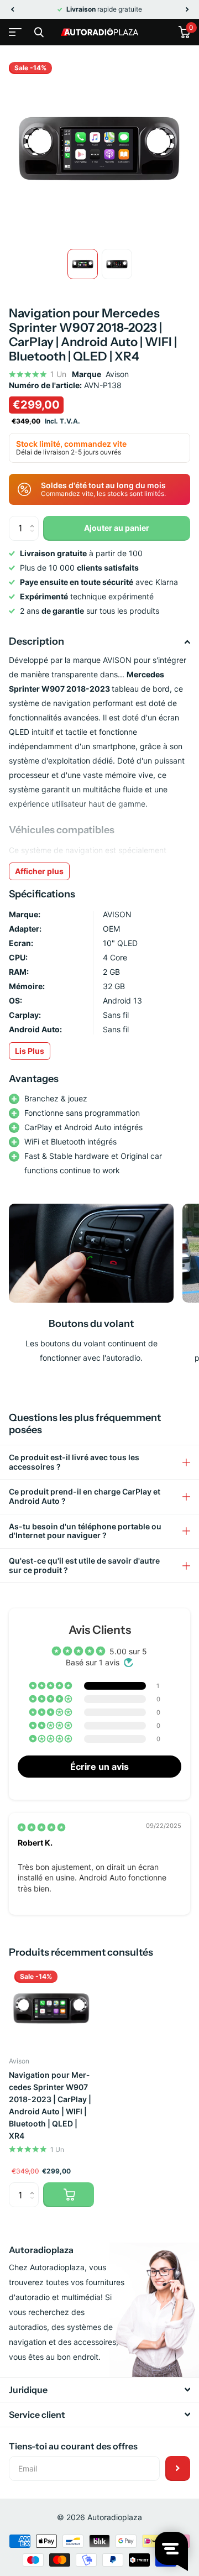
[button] (12, 9)
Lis (30, 1051)
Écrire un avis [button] (99, 1767)
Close (39, 32)
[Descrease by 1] (35, 537)
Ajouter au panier (117, 528)
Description (36, 641)
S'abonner (178, 2468)
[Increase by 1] (35, 519)
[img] (41, 1827)
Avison (117, 374)
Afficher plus (39, 871)
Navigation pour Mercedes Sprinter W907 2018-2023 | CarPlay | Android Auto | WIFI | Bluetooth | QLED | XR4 (50, 2105)
